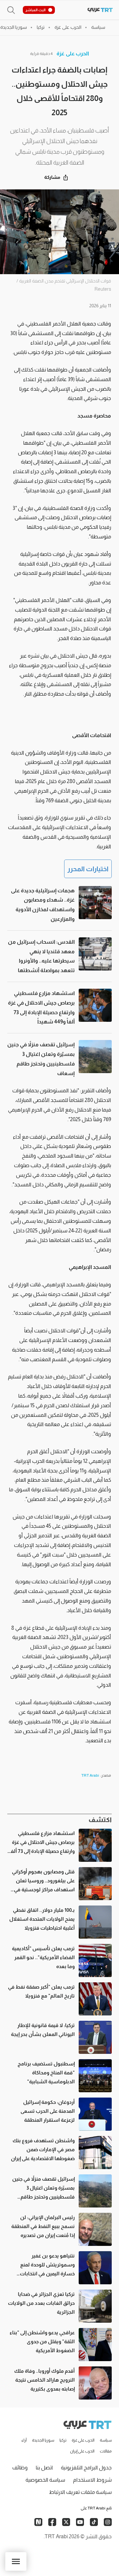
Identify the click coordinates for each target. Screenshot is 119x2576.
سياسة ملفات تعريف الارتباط (80, 2492)
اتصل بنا (44, 2468)
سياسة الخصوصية (45, 2480)
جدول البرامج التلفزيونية (86, 2468)
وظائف (20, 2468)
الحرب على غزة (73, 53)
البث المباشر (36, 10)
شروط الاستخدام (92, 2480)
